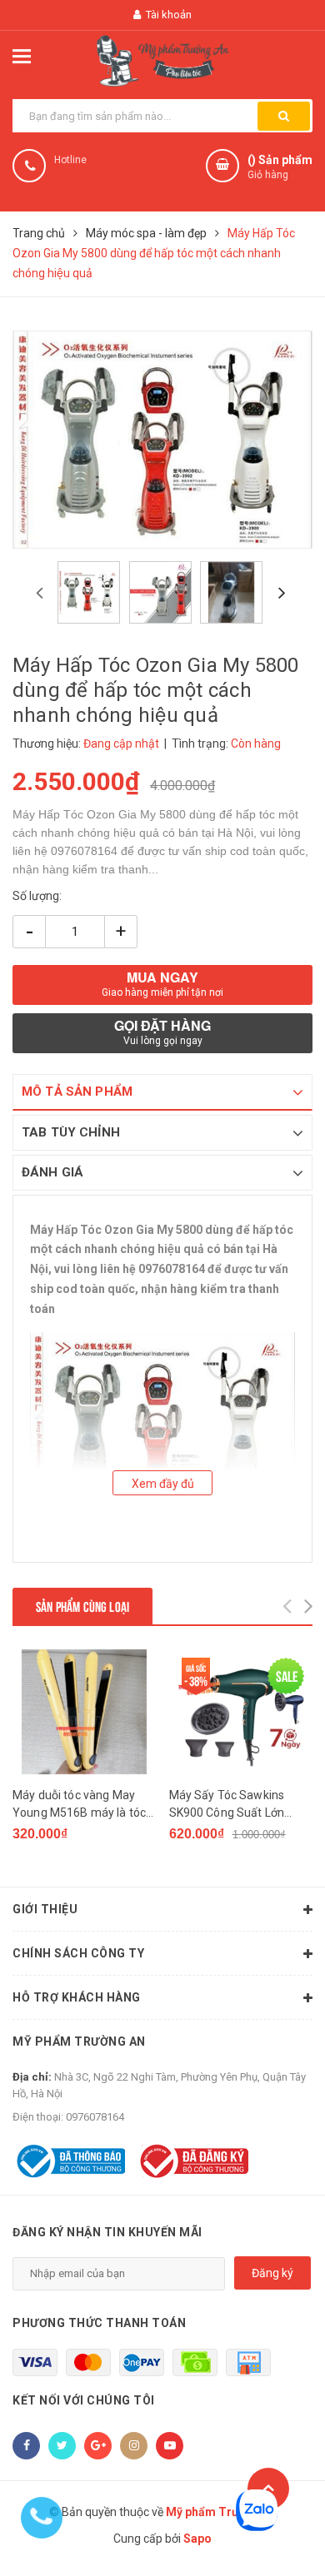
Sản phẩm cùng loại (82, 1606)
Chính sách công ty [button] (78, 1953)
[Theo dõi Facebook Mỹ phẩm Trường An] (26, 2446)
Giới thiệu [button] (45, 1909)
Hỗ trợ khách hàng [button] (77, 1997)
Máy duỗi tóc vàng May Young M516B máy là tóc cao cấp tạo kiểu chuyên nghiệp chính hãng (79, 1805)
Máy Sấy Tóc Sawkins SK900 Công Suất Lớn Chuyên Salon (227, 1805)
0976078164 (95, 2117)
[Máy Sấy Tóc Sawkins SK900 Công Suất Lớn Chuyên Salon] (241, 1712)
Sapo (197, 2539)
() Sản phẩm (280, 167)
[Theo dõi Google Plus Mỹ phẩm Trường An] (98, 2446)
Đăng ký (272, 2273)
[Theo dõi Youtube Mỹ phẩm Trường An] (170, 2446)
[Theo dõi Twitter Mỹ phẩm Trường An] (62, 2446)
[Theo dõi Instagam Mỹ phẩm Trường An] (134, 2446)
